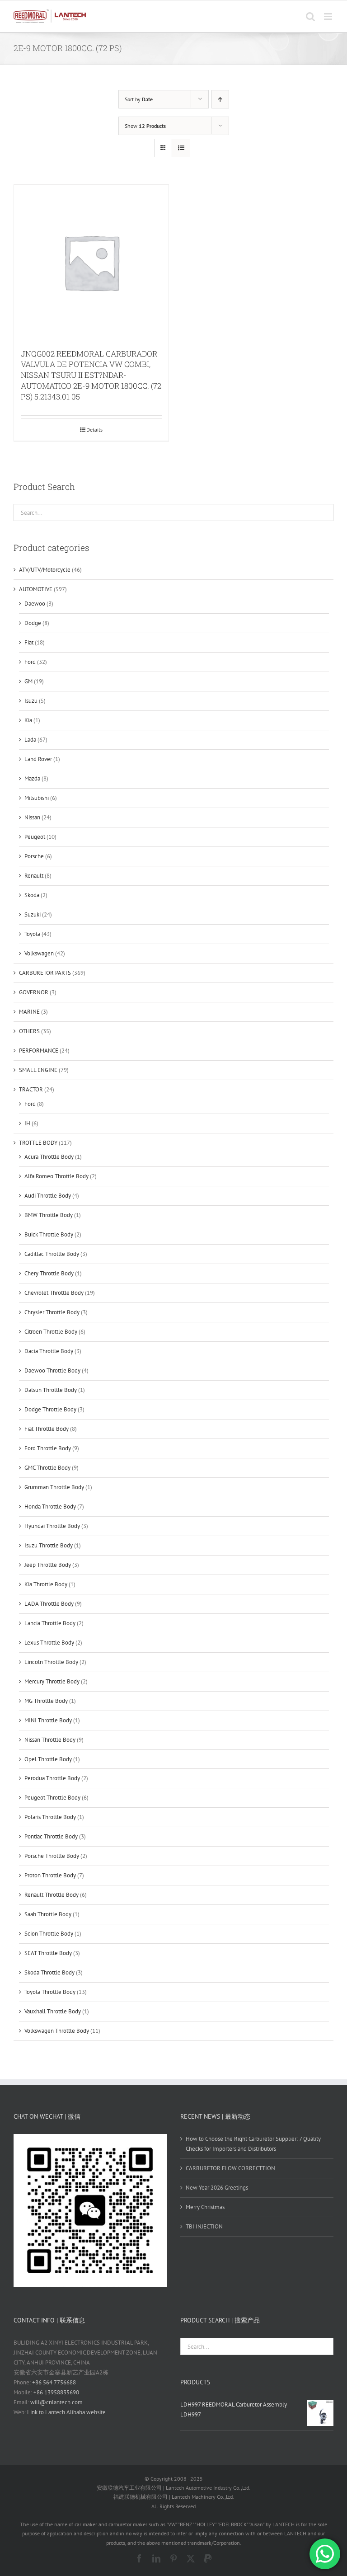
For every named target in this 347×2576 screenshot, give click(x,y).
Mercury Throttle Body (52, 1681)
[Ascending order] (220, 99)
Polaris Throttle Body (50, 1817)
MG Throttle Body (46, 1701)
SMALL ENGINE (38, 1070)
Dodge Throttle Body (50, 1409)
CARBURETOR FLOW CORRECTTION (230, 2168)
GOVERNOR (34, 992)
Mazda (32, 778)
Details (94, 430)
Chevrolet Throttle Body (54, 1293)
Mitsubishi (37, 798)
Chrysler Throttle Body (52, 1312)
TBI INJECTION (204, 2226)
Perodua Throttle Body (52, 1778)
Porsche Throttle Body (52, 1856)
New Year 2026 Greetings (217, 2188)
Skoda (32, 895)
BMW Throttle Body (49, 1215)
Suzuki (33, 914)
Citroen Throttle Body (51, 1332)
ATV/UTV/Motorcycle (45, 570)
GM (28, 681)
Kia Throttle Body (46, 1584)
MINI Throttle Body (48, 1720)
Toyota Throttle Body (50, 1992)
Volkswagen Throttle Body (57, 2031)
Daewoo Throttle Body (52, 1370)
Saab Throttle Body (48, 1914)
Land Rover (38, 759)
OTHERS (29, 1031)
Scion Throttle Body (49, 1934)
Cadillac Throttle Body (52, 1254)
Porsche (34, 856)
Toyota (32, 934)
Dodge (33, 623)
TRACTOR (31, 1089)
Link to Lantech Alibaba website (66, 2412)
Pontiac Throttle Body (51, 1836)
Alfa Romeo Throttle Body (56, 1176)
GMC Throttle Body (47, 1468)
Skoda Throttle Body (49, 1972)
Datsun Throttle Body (51, 1390)
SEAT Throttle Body (48, 1953)
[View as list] (181, 148)
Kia (28, 720)
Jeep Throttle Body (48, 1565)
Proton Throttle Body (50, 1875)
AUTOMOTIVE (36, 589)
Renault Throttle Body (52, 1895)
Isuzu (31, 701)
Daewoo (35, 604)
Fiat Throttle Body (47, 1429)
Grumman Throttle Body (54, 1487)
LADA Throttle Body (49, 1604)
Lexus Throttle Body (49, 1643)
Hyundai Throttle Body (52, 1526)
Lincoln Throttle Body (51, 1662)
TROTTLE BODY (38, 1143)
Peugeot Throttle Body (52, 1798)
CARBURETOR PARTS (45, 973)
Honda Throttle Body (50, 1507)
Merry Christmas (205, 2207)
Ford (30, 662)
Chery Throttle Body (49, 1273)
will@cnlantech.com (56, 2402)
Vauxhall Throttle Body (53, 2011)
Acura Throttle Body (49, 1157)
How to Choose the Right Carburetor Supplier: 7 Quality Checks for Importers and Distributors (253, 2144)
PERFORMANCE (39, 1051)
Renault (34, 876)
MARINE (29, 1012)
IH (27, 1123)
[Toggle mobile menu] (329, 16)
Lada (30, 740)
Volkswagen (39, 953)
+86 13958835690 (56, 2392)
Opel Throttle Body (48, 1759)
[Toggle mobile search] (310, 16)
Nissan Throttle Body (50, 1740)
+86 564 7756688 (54, 2382)
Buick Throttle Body (49, 1234)
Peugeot (35, 837)
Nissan (32, 817)
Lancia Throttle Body (50, 1623)
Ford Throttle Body (48, 1448)
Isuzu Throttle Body (49, 1545)
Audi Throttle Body (48, 1196)
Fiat (29, 642)
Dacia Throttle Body (49, 1351)
